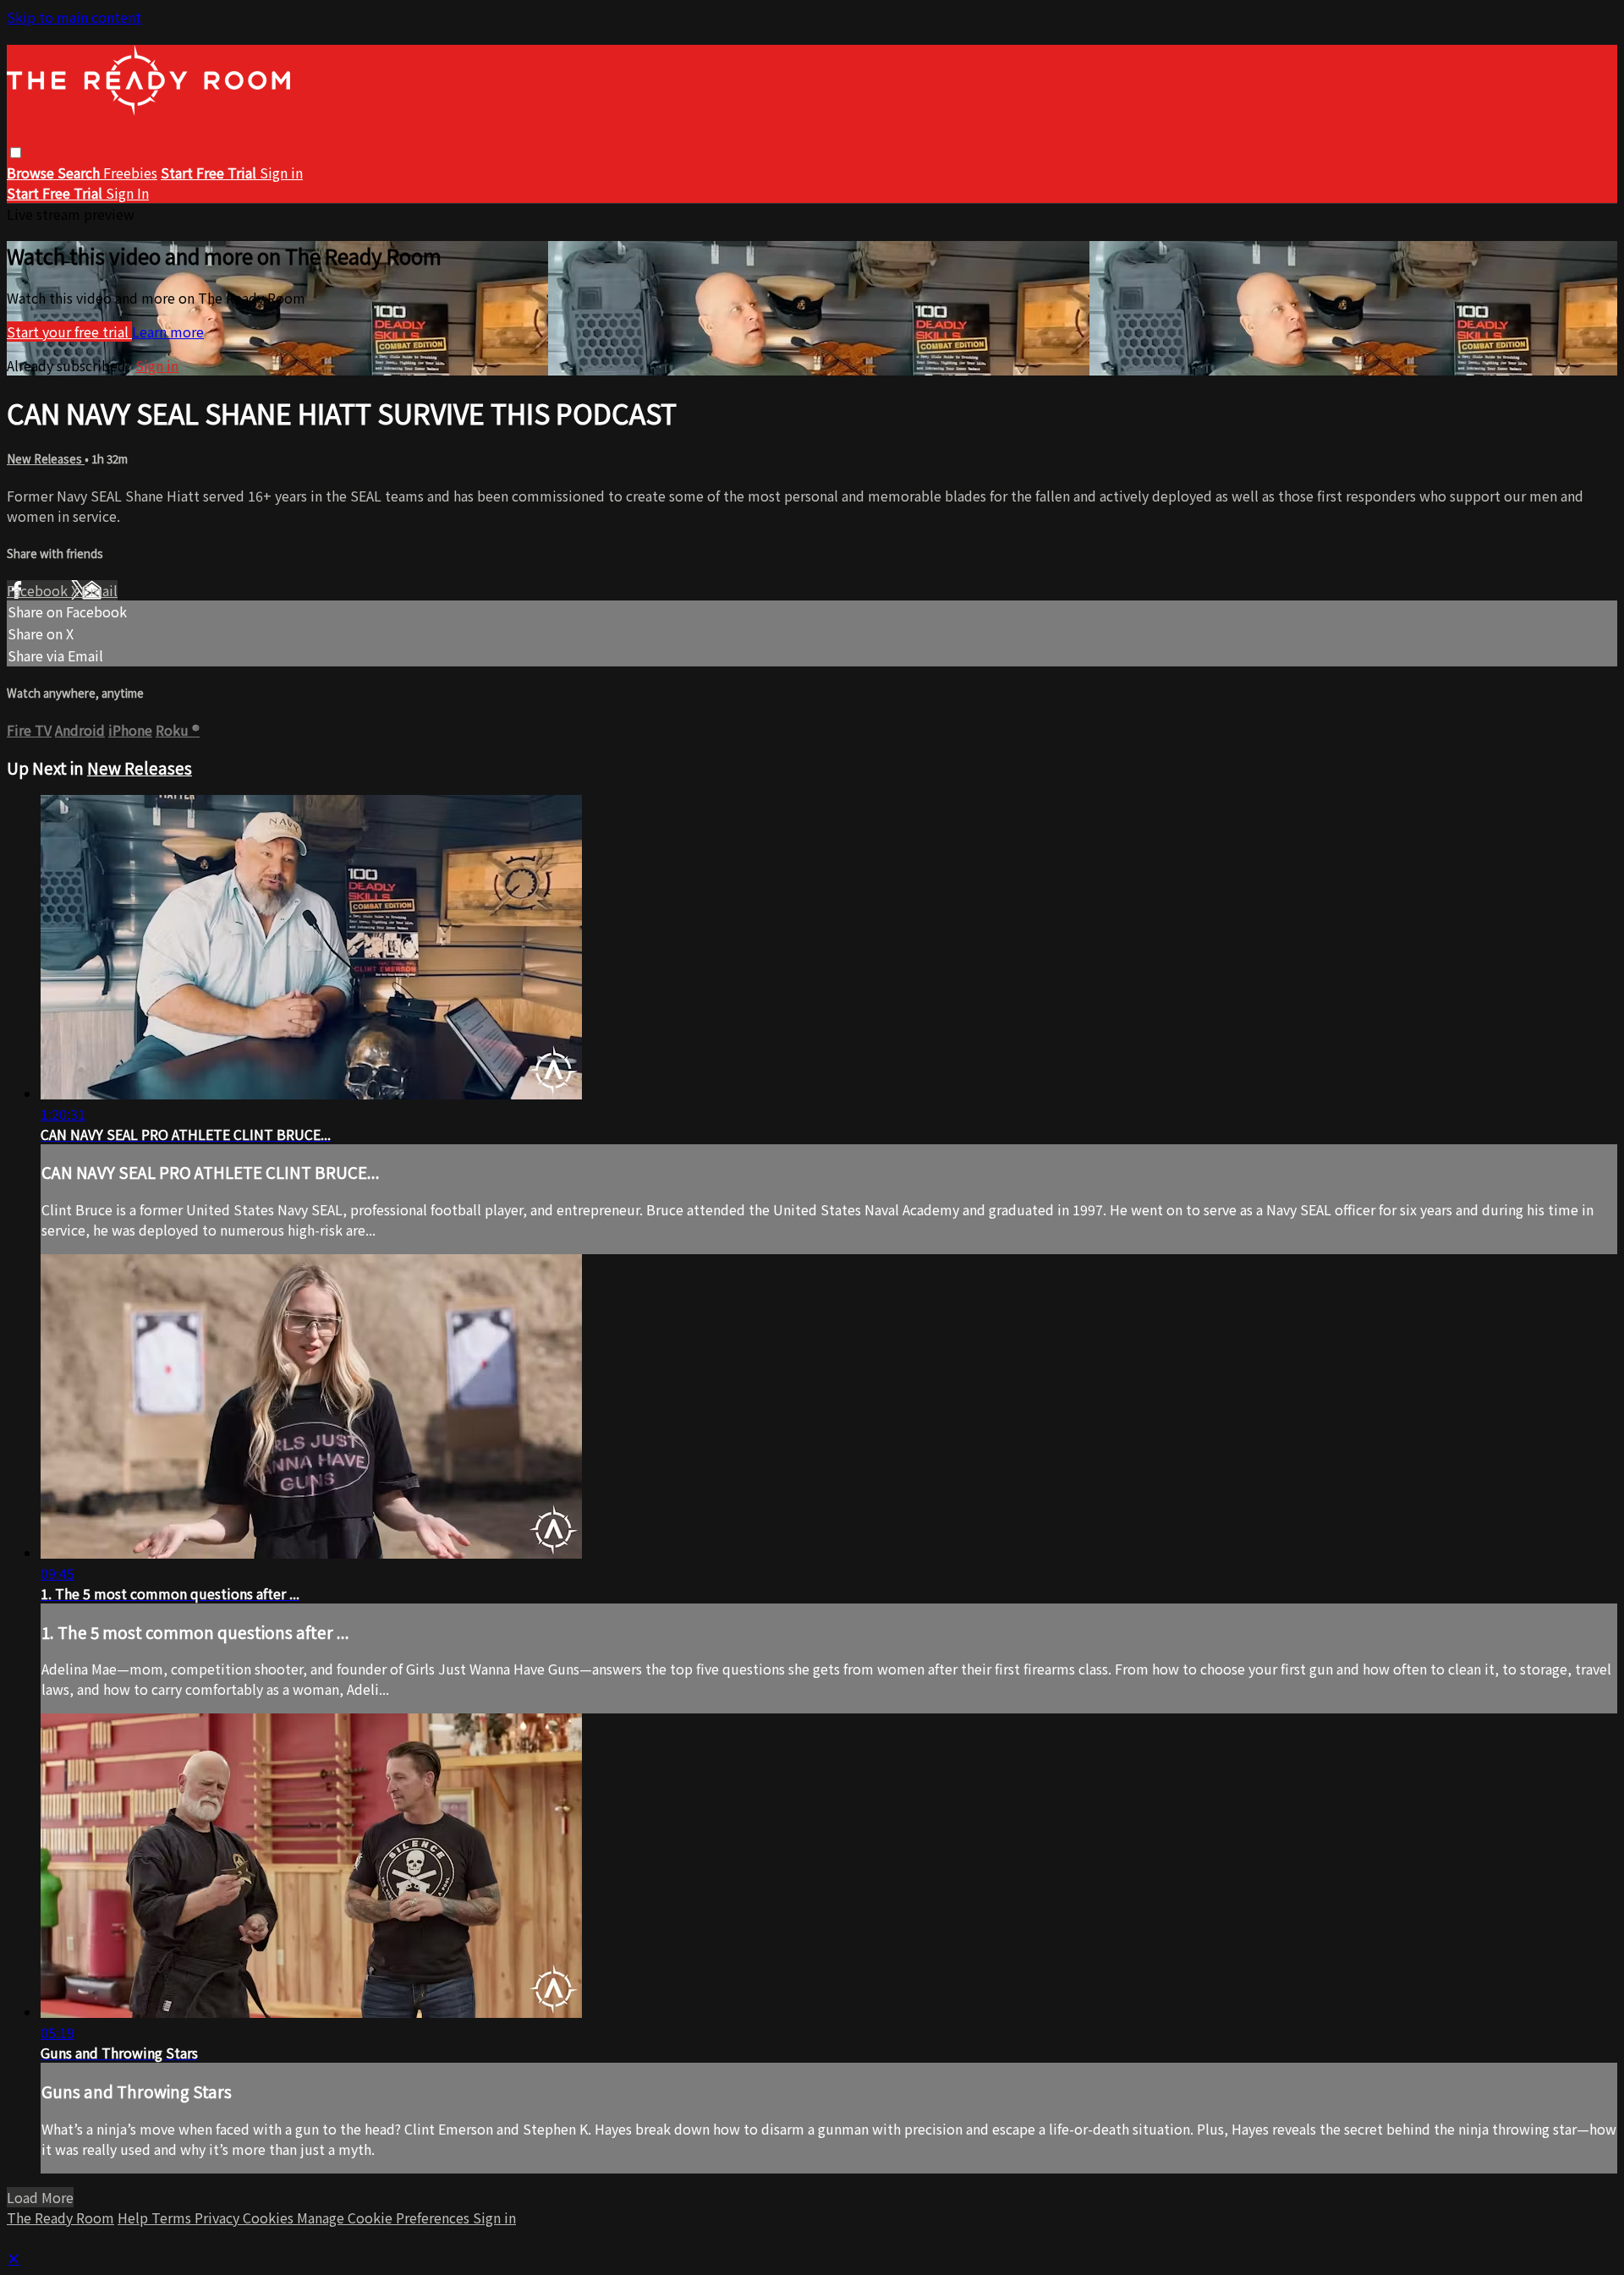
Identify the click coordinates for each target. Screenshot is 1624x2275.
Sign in (281, 173)
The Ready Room (60, 2217)
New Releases (46, 459)
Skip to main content (74, 17)
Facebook (39, 590)
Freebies (130, 173)
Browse (32, 173)
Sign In (127, 193)
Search (80, 173)
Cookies (270, 2217)
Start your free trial (69, 332)
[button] (16, 153)
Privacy (219, 2217)
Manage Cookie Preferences (385, 2217)
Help (134, 2217)
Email (100, 590)
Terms (173, 2217)
